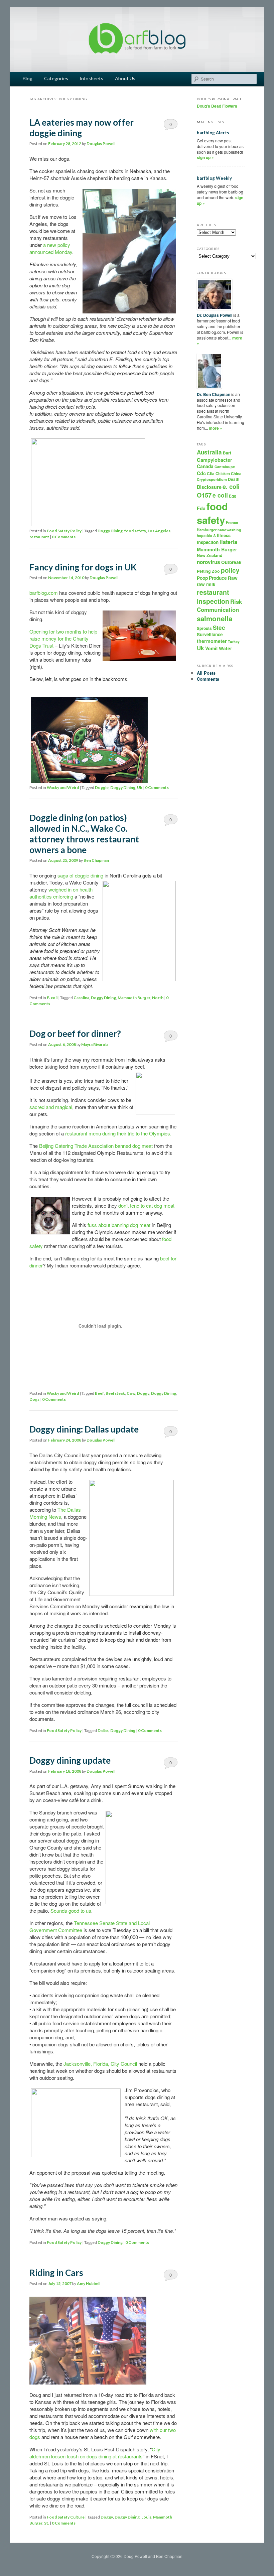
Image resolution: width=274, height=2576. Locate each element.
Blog (28, 78)
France (232, 522)
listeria (228, 542)
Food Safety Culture (66, 2517)
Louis (146, 2517)
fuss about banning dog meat (119, 1225)
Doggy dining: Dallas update (84, 1429)
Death (234, 479)
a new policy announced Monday (51, 248)
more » (216, 428)
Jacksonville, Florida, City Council (101, 2064)
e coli (220, 495)
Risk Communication (219, 605)
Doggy (143, 1393)
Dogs (34, 1399)
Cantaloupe (225, 467)
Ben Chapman (96, 860)
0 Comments (171, 126)
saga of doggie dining (81, 875)
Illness (224, 535)
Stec (219, 628)
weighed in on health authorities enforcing (61, 893)
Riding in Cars (56, 2273)
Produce (218, 578)
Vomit (212, 648)
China (236, 474)
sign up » (205, 157)
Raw (233, 578)
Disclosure (209, 487)
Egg (233, 496)
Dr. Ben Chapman (214, 394)
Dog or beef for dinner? (75, 1034)
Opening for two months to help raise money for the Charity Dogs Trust (63, 638)
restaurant (39, 537)
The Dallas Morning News (55, 1513)
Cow (131, 1393)
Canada (205, 466)
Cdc (201, 473)
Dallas (103, 1730)
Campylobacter (215, 460)
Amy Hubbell (89, 2283)
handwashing (229, 530)
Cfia (211, 473)
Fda (201, 508)
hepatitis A (206, 535)
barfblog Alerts (213, 133)
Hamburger (207, 530)
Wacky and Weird (63, 787)
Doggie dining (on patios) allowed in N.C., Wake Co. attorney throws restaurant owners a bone (84, 834)
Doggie (102, 787)
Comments (208, 679)
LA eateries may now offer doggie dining (82, 128)
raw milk (206, 584)
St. (47, 2523)
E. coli (52, 998)
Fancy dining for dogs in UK (83, 567)
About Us (125, 78)
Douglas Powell (101, 144)
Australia (209, 452)
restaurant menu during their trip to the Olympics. (118, 1133)
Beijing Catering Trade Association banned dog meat (96, 1146)
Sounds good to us (71, 1911)
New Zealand (210, 555)
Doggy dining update (70, 1760)
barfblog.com (44, 593)
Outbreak (231, 562)
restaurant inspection (213, 597)
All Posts (206, 673)
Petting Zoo (208, 571)
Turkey (234, 641)
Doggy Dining (110, 531)
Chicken (223, 473)
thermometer (212, 641)
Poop (202, 578)
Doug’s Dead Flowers (217, 106)
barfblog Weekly (214, 178)
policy (230, 570)
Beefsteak (115, 1393)
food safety (135, 531)
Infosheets (91, 78)
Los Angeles (159, 531)
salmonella (215, 618)
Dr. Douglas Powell (215, 315)
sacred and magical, (51, 1107)
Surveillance (210, 634)
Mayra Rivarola (95, 1044)
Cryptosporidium (212, 479)
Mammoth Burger (134, 998)
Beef (99, 1393)
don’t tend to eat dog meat (146, 1205)
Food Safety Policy (64, 531)
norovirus (209, 562)
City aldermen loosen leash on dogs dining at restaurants (95, 2453)
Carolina (81, 998)
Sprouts (204, 628)
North (158, 998)
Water (225, 648)
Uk (140, 787)
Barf (227, 453)
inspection (208, 542)
